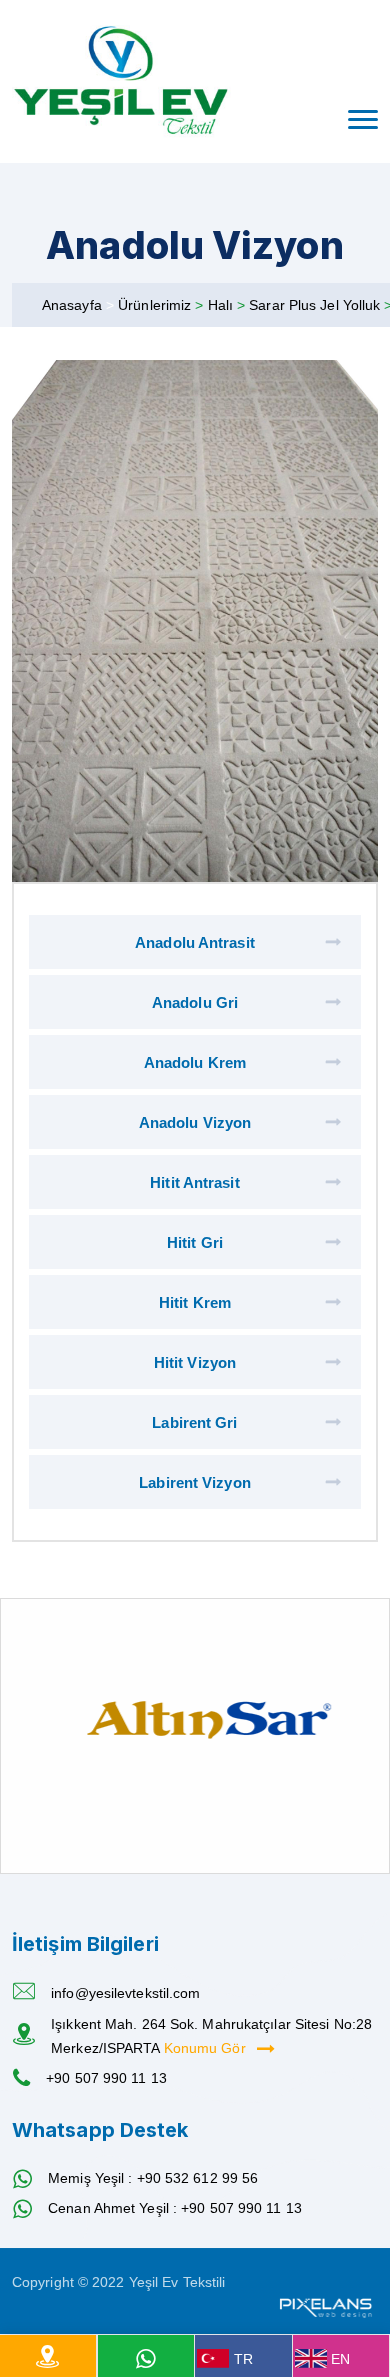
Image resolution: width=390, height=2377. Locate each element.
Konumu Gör (207, 2048)
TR (243, 2359)
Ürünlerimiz (156, 305)
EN (340, 2359)
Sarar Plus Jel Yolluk (316, 305)
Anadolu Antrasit (195, 942)
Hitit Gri (195, 1242)
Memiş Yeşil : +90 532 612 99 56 (153, 2178)
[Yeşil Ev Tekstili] (121, 81)
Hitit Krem (195, 1302)
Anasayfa (72, 305)
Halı (223, 305)
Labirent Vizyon (195, 1482)
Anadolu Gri (195, 1002)
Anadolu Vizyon (195, 1122)
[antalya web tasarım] (324, 2306)
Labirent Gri (194, 1422)
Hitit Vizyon (195, 1362)
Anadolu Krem (195, 1062)
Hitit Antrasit (194, 1182)
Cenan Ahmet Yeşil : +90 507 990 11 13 (175, 2208)
